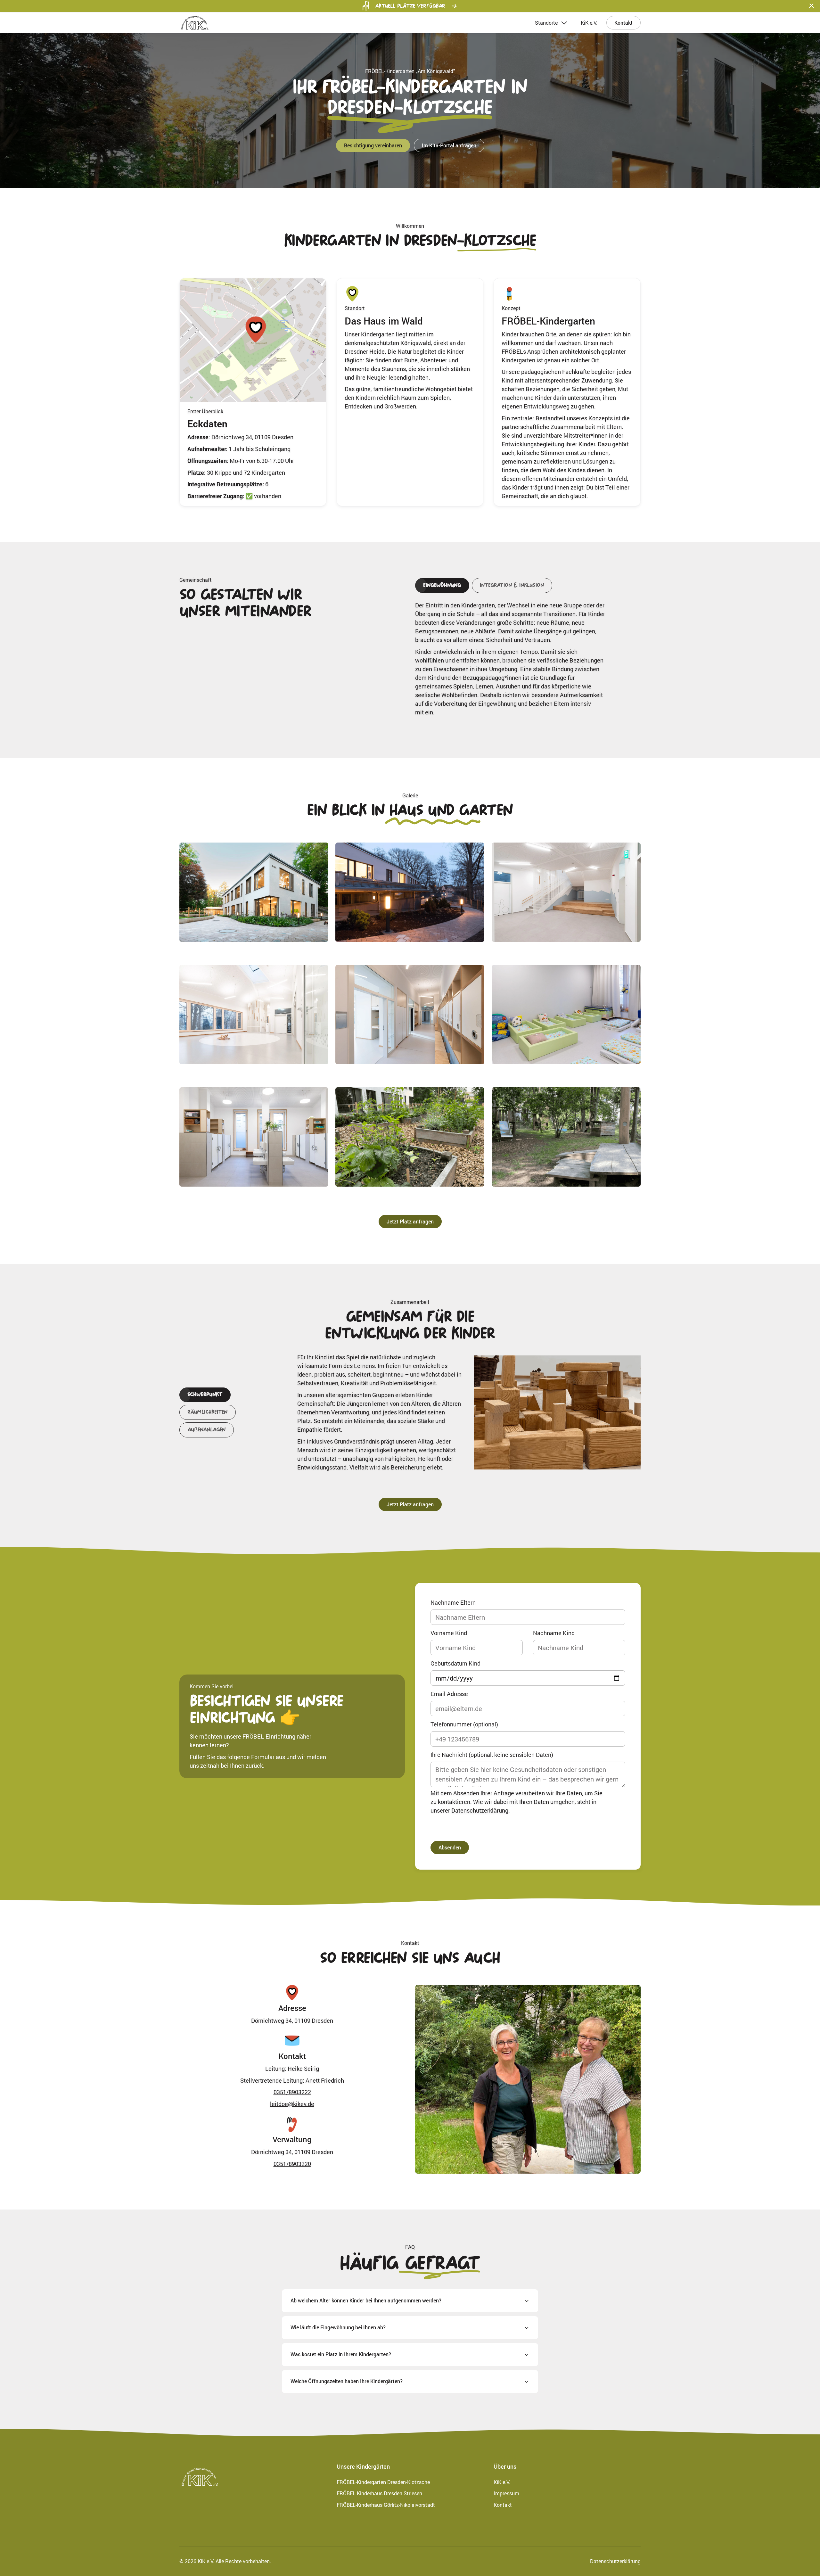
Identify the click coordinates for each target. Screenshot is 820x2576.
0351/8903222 (292, 2092)
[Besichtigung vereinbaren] (373, 145)
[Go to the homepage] (200, 2477)
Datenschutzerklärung (480, 1810)
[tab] (442, 585)
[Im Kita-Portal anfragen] (449, 145)
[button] (812, 6)
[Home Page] (195, 23)
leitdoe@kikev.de (292, 2104)
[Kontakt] (623, 23)
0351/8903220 (292, 2164)
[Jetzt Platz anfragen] (410, 1222)
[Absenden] (450, 1848)
